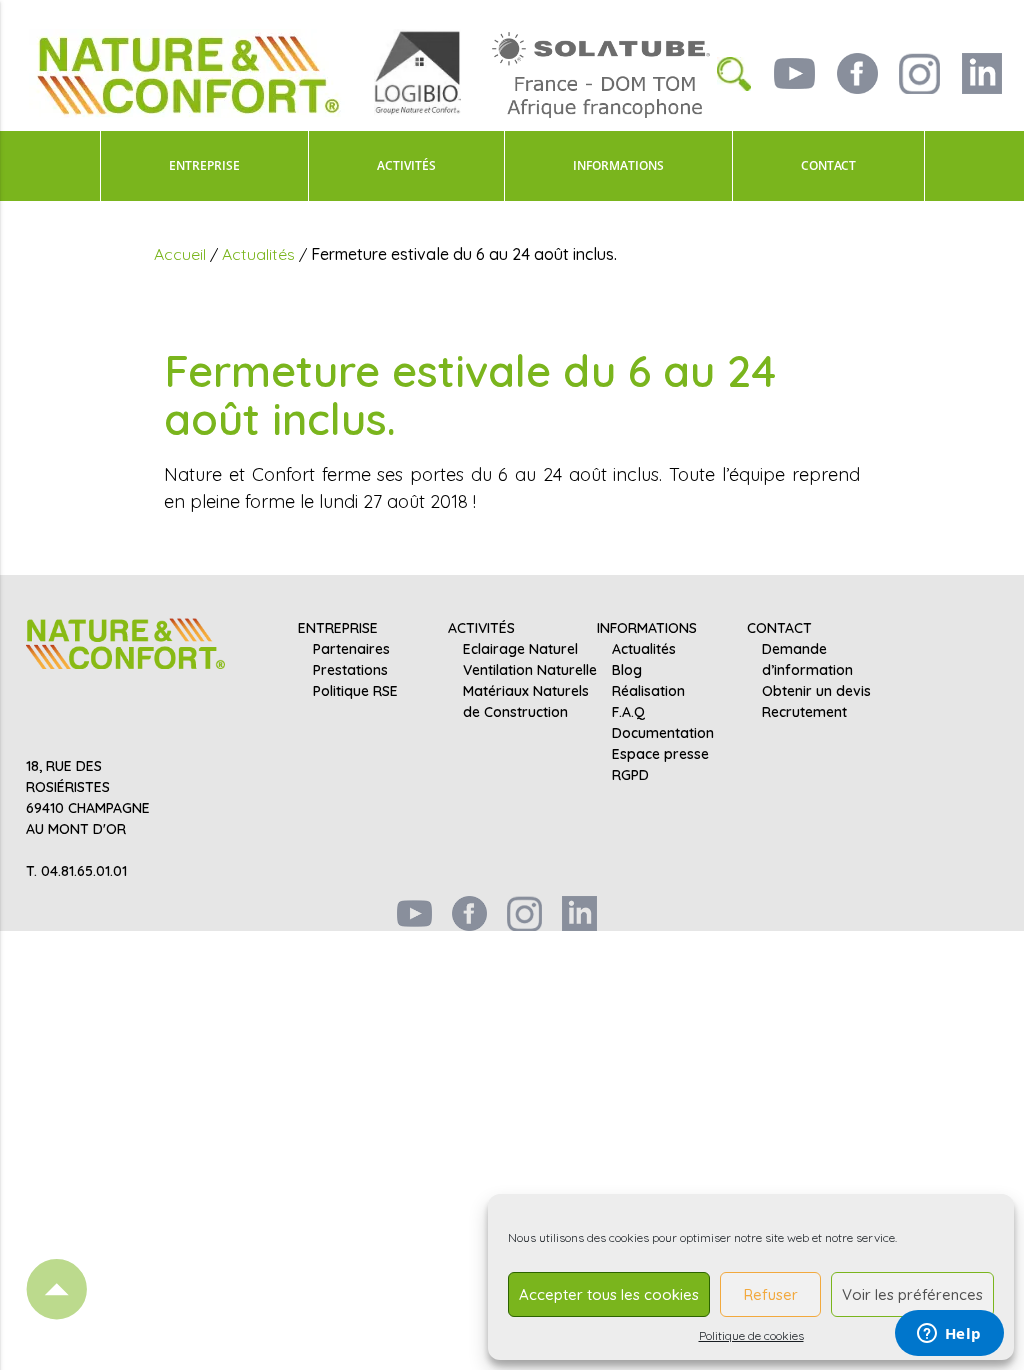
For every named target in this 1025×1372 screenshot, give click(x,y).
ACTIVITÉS (406, 165)
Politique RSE (355, 691)
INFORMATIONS (618, 165)
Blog (627, 670)
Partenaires (351, 649)
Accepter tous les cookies (609, 1294)
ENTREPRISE (204, 165)
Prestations (350, 670)
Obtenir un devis (816, 691)
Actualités (258, 254)
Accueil (180, 254)
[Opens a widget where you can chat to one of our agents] (949, 1335)
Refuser (771, 1294)
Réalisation (648, 691)
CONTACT (828, 165)
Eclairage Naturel (520, 649)
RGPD (630, 775)
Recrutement (804, 712)
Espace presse (660, 754)
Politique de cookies (751, 1335)
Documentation (663, 733)
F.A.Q (628, 712)
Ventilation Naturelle (530, 670)
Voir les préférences (912, 1294)
